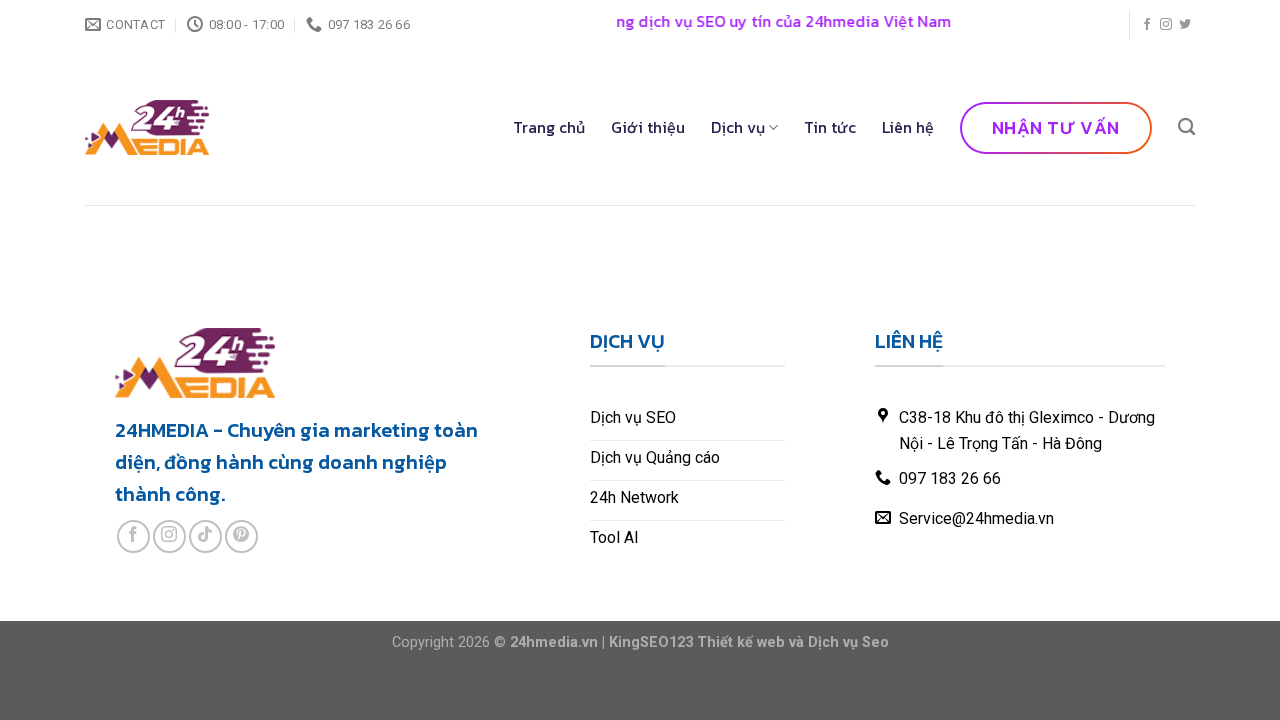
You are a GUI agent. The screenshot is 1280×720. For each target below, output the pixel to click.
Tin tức (830, 127)
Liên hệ (908, 127)
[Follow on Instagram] (1166, 25)
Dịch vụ (738, 127)
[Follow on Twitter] (1185, 25)
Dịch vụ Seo (848, 642)
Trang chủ (549, 127)
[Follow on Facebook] (1147, 25)
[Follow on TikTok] (205, 536)
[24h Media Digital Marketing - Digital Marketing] (147, 127)
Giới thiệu (648, 127)
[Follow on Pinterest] (241, 536)
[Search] (1186, 127)
